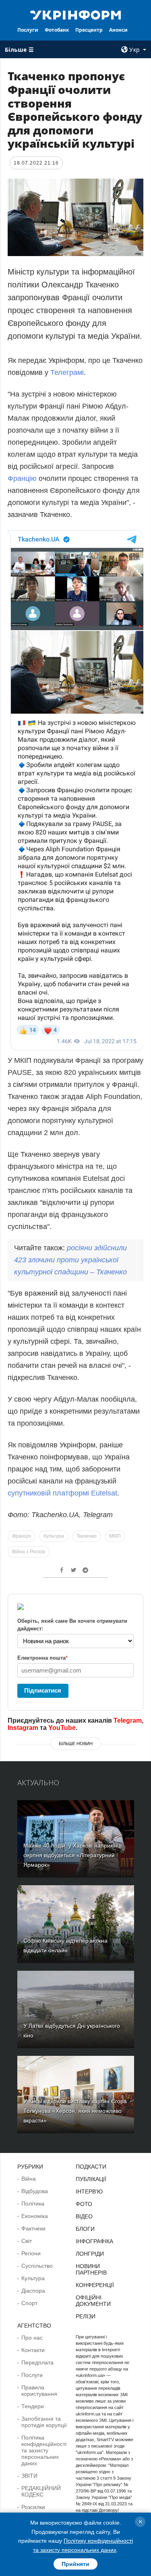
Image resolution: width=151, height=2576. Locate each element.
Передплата (37, 2362)
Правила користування (39, 2391)
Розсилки (33, 2507)
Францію (22, 478)
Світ (27, 2241)
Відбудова (35, 2191)
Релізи (86, 2316)
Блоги (85, 2229)
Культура (54, 1536)
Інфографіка (94, 2241)
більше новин (76, 1744)
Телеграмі (67, 372)
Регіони (31, 2253)
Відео (84, 2216)
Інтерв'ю (89, 2191)
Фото (84, 2204)
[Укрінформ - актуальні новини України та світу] (76, 14)
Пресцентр (89, 30)
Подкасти (91, 2167)
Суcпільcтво (37, 2266)
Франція (22, 1536)
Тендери (33, 2406)
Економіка (35, 2216)
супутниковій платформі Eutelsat (62, 1493)
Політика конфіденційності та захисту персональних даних (44, 2450)
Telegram (128, 1720)
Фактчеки (33, 2228)
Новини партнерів (91, 2269)
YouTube (62, 1728)
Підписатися (43, 1690)
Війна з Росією (29, 1552)
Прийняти (75, 2564)
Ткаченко (87, 1536)
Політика (33, 2204)
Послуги (28, 30)
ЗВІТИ (29, 2476)
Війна (29, 2179)
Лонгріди (90, 2254)
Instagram (23, 1728)
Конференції (95, 2285)
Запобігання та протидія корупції (44, 2422)
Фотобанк (57, 30)
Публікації (91, 2179)
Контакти (33, 2350)
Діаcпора (33, 2291)
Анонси (118, 30)
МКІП (115, 1536)
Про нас (32, 2338)
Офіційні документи (93, 2301)
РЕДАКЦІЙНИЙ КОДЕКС (41, 2491)
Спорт (29, 2303)
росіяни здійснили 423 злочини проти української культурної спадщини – (70, 1260)
